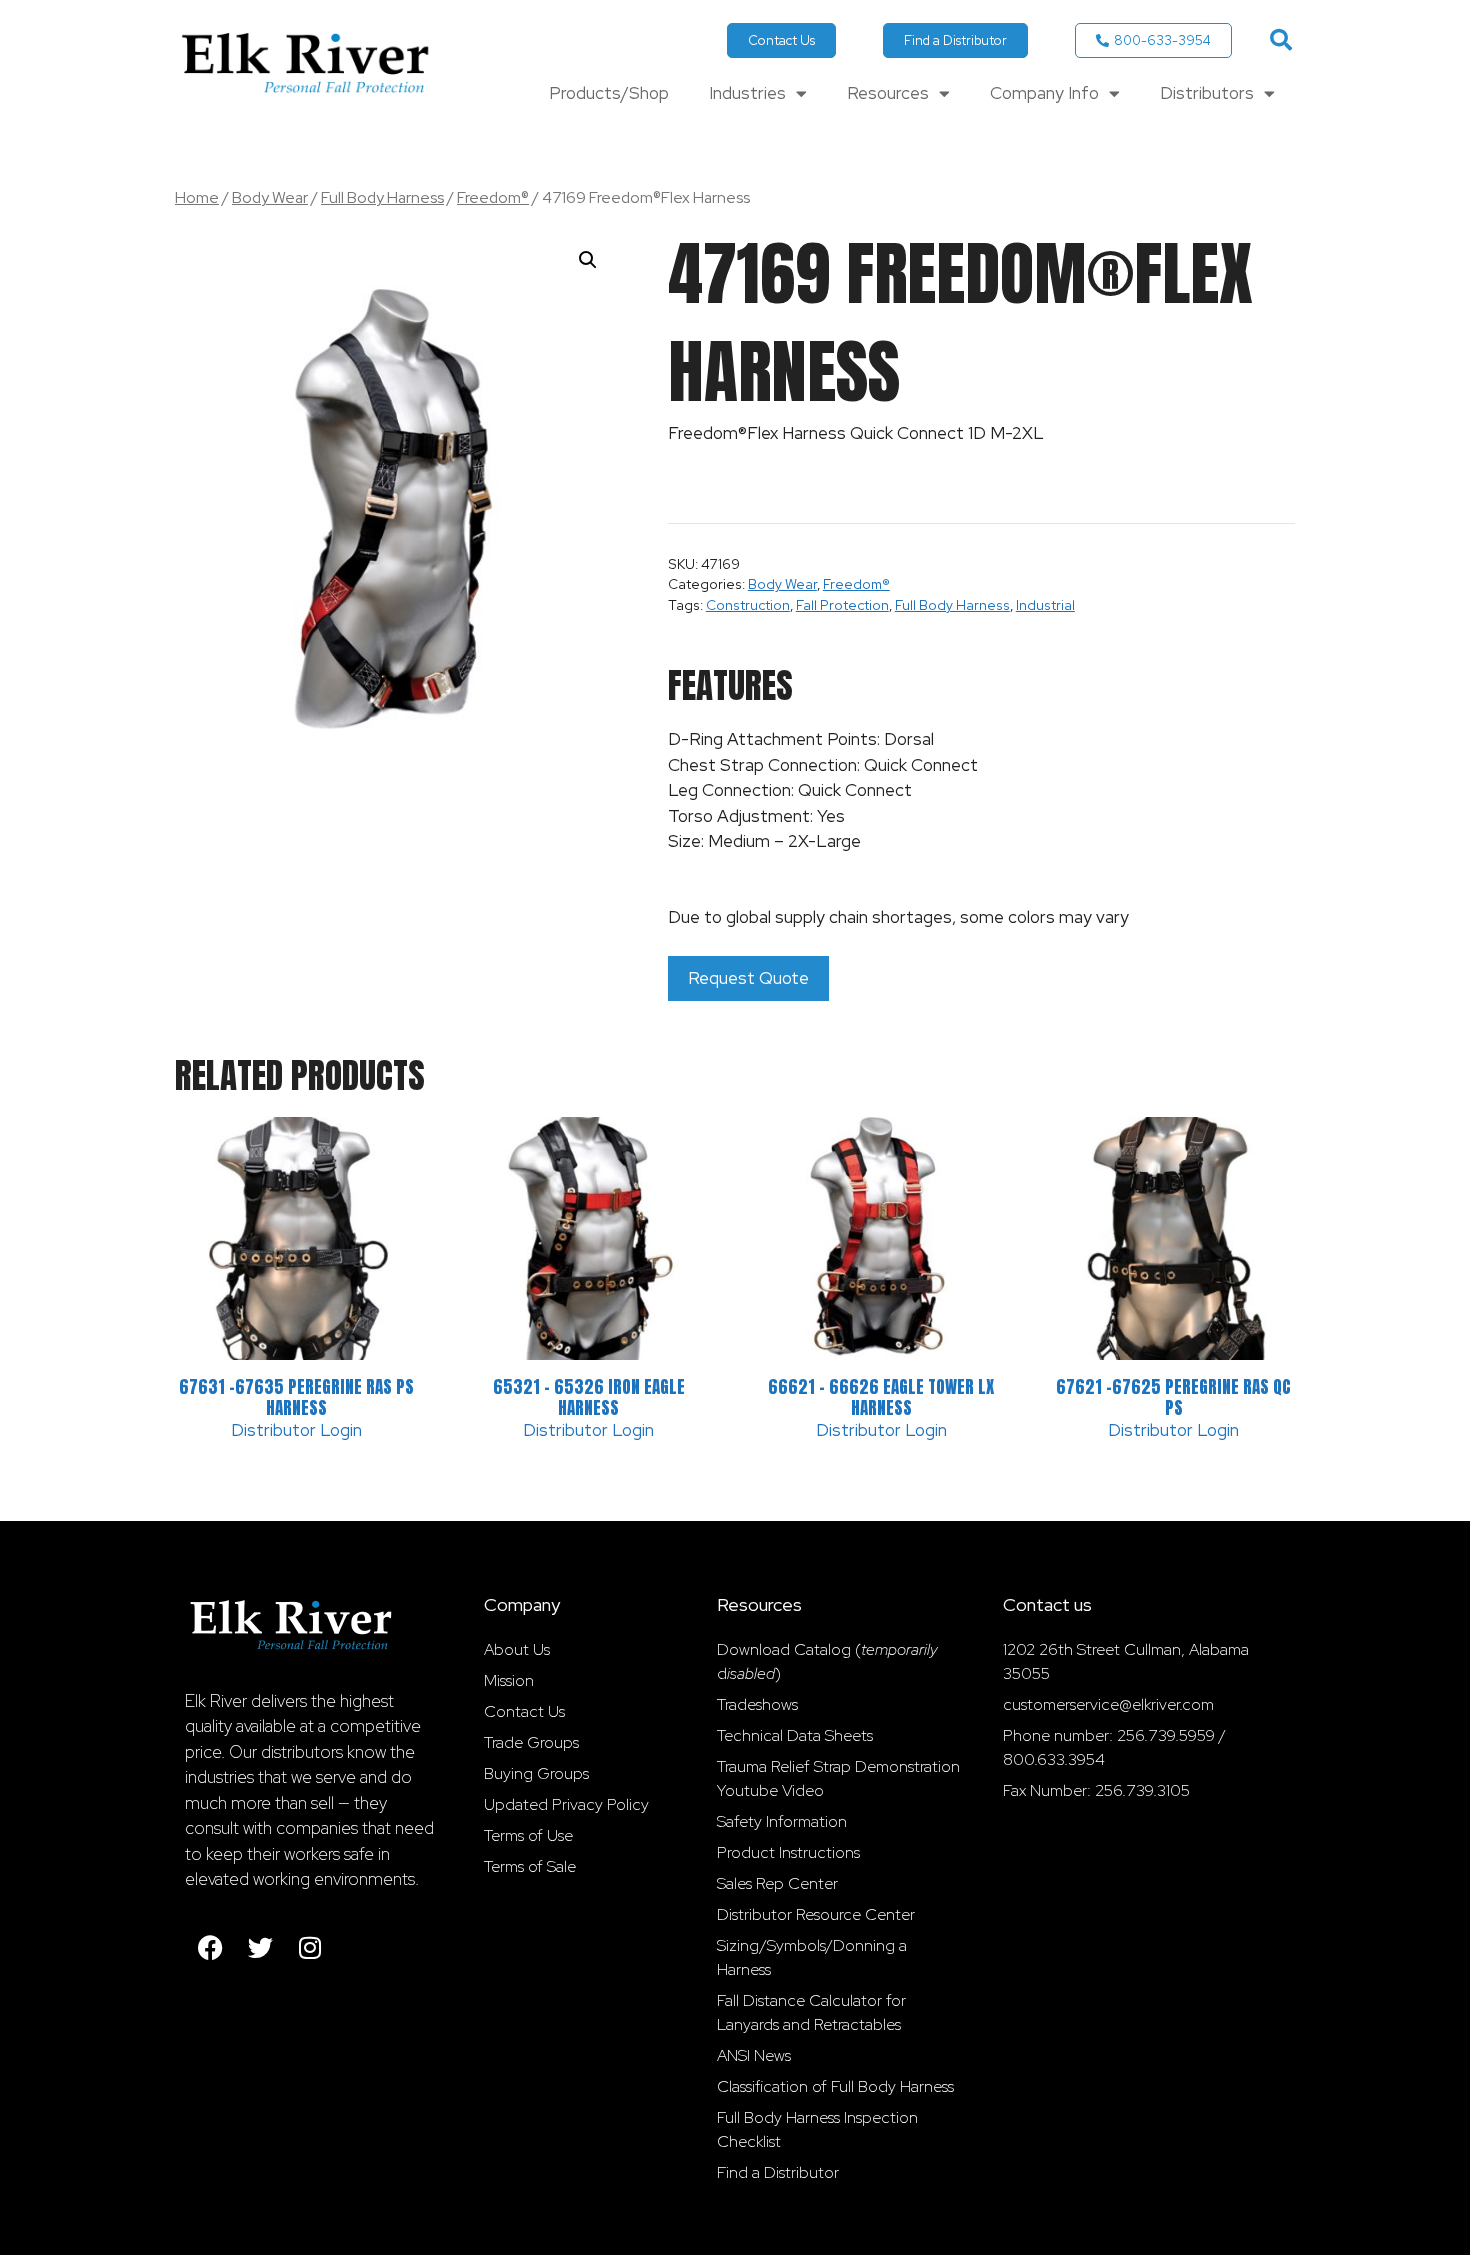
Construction (748, 605)
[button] (1281, 40)
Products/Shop (609, 93)
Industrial (1045, 605)
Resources (888, 93)
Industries (747, 93)
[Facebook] (210, 1948)
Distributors (1207, 93)
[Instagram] (310, 1948)
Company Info (1044, 93)
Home (197, 197)
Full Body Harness (382, 197)
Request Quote (748, 978)
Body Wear (270, 197)
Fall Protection (842, 605)
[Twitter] (260, 1948)
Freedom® (493, 197)
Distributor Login (296, 1430)
